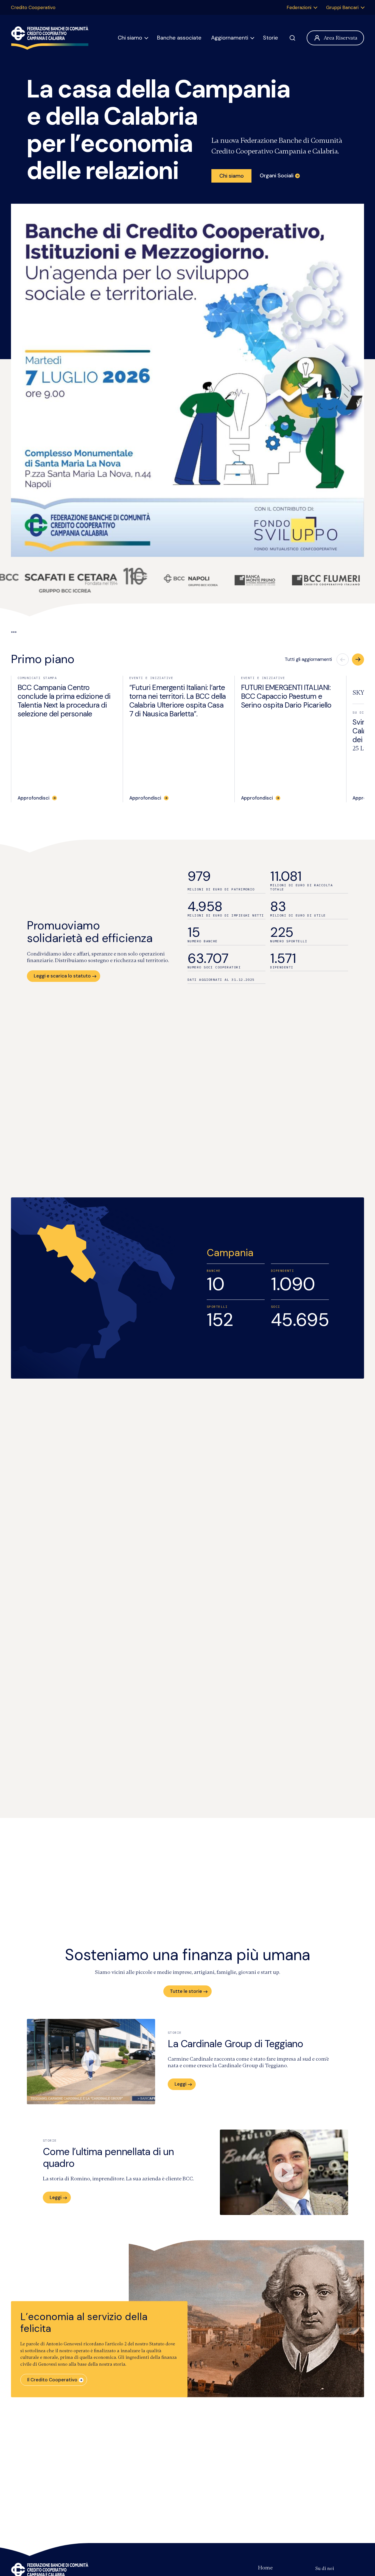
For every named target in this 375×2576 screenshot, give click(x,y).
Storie (271, 38)
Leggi (180, 2084)
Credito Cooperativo (33, 7)
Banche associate (179, 38)
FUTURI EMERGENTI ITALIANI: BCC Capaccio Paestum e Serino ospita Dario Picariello (286, 696)
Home (265, 2568)
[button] (358, 660)
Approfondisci (33, 798)
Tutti (308, 659)
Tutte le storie (186, 1991)
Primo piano (43, 659)
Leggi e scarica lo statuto (62, 976)
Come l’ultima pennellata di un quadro (108, 2158)
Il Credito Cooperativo (52, 2380)
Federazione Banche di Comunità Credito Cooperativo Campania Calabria (50, 38)
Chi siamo (130, 38)
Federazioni (299, 7)
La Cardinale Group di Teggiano (236, 2044)
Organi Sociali (277, 175)
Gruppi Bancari (342, 7)
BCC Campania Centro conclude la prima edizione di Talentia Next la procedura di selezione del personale (64, 701)
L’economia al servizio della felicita (84, 2323)
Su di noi (325, 2568)
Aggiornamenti (230, 38)
